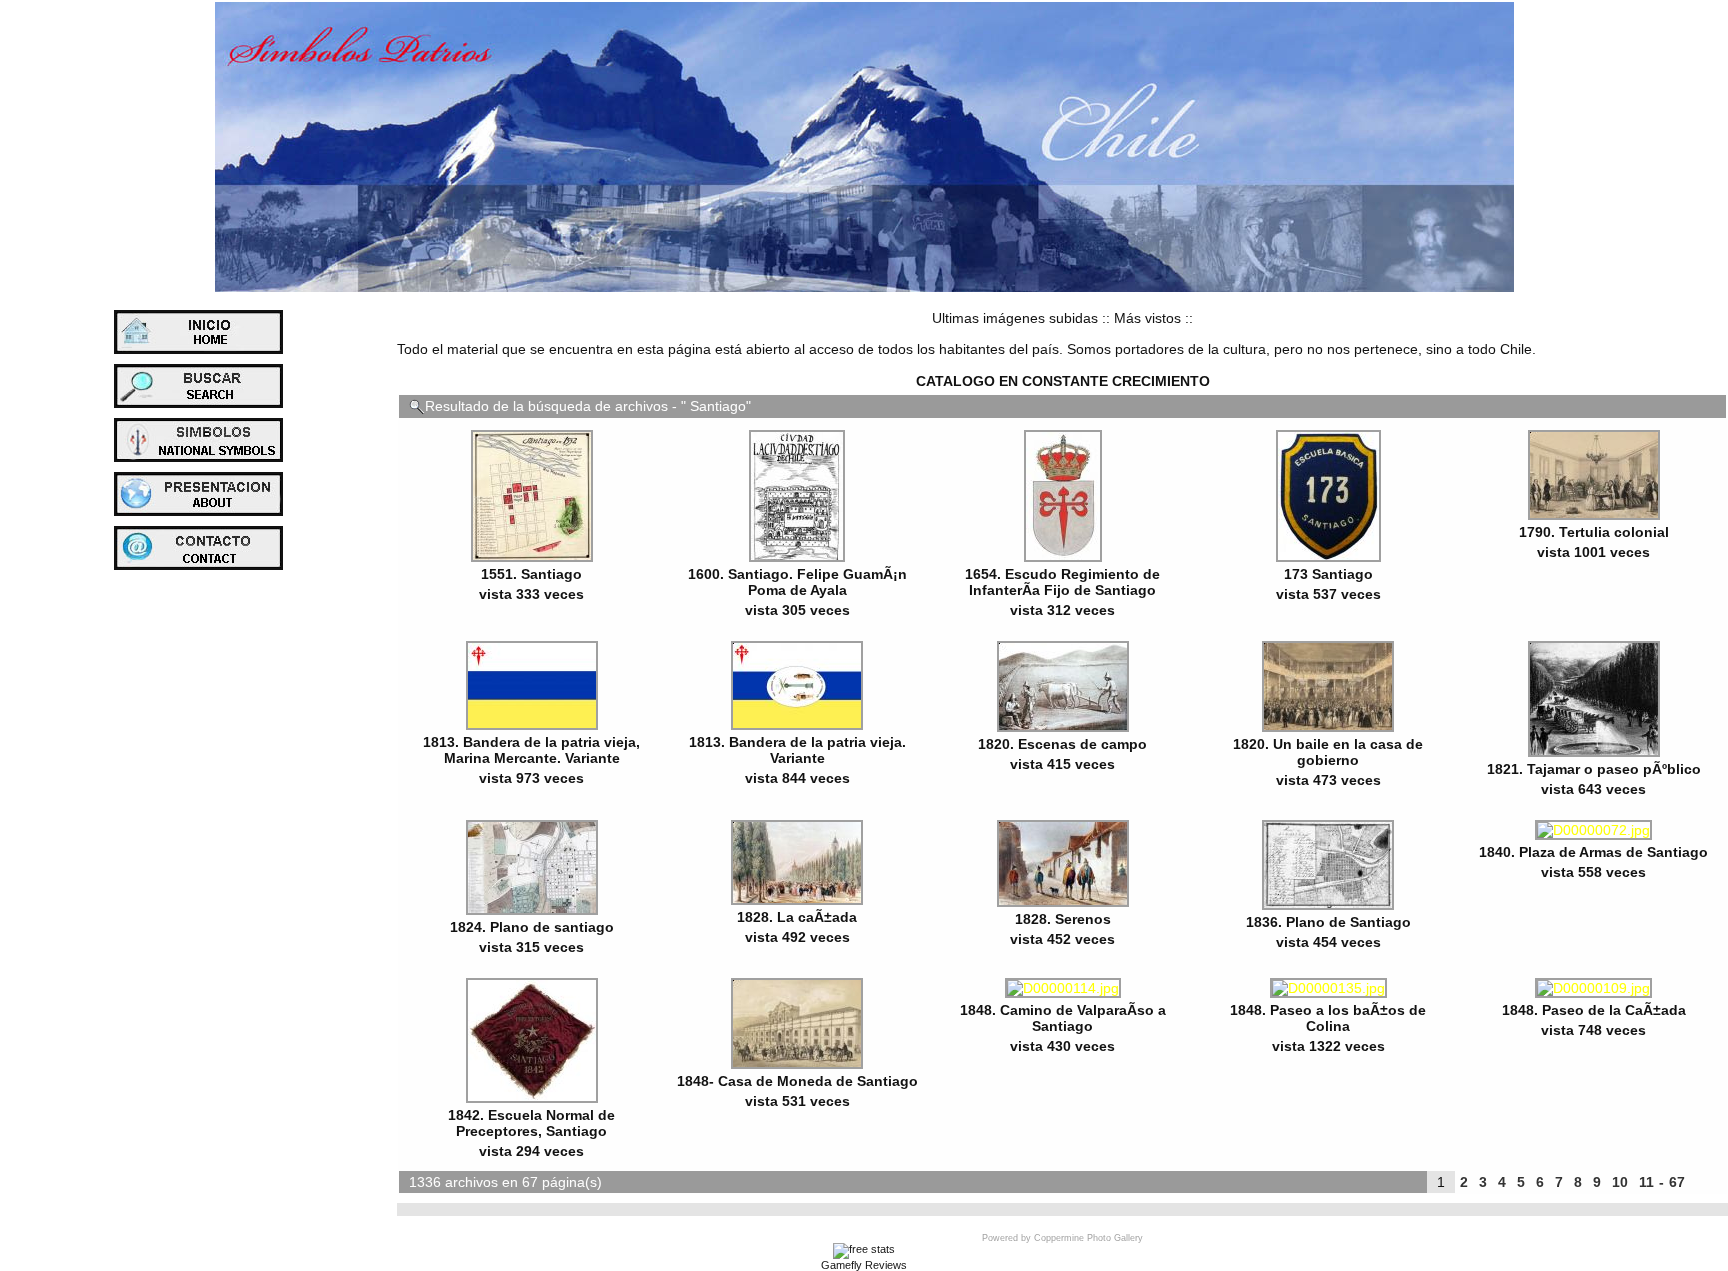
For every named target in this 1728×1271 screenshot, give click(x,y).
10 (1620, 1182)
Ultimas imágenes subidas (1015, 318)
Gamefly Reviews (864, 1265)
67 (1677, 1182)
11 (1646, 1182)
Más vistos (1147, 318)
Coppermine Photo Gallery (1088, 1238)
